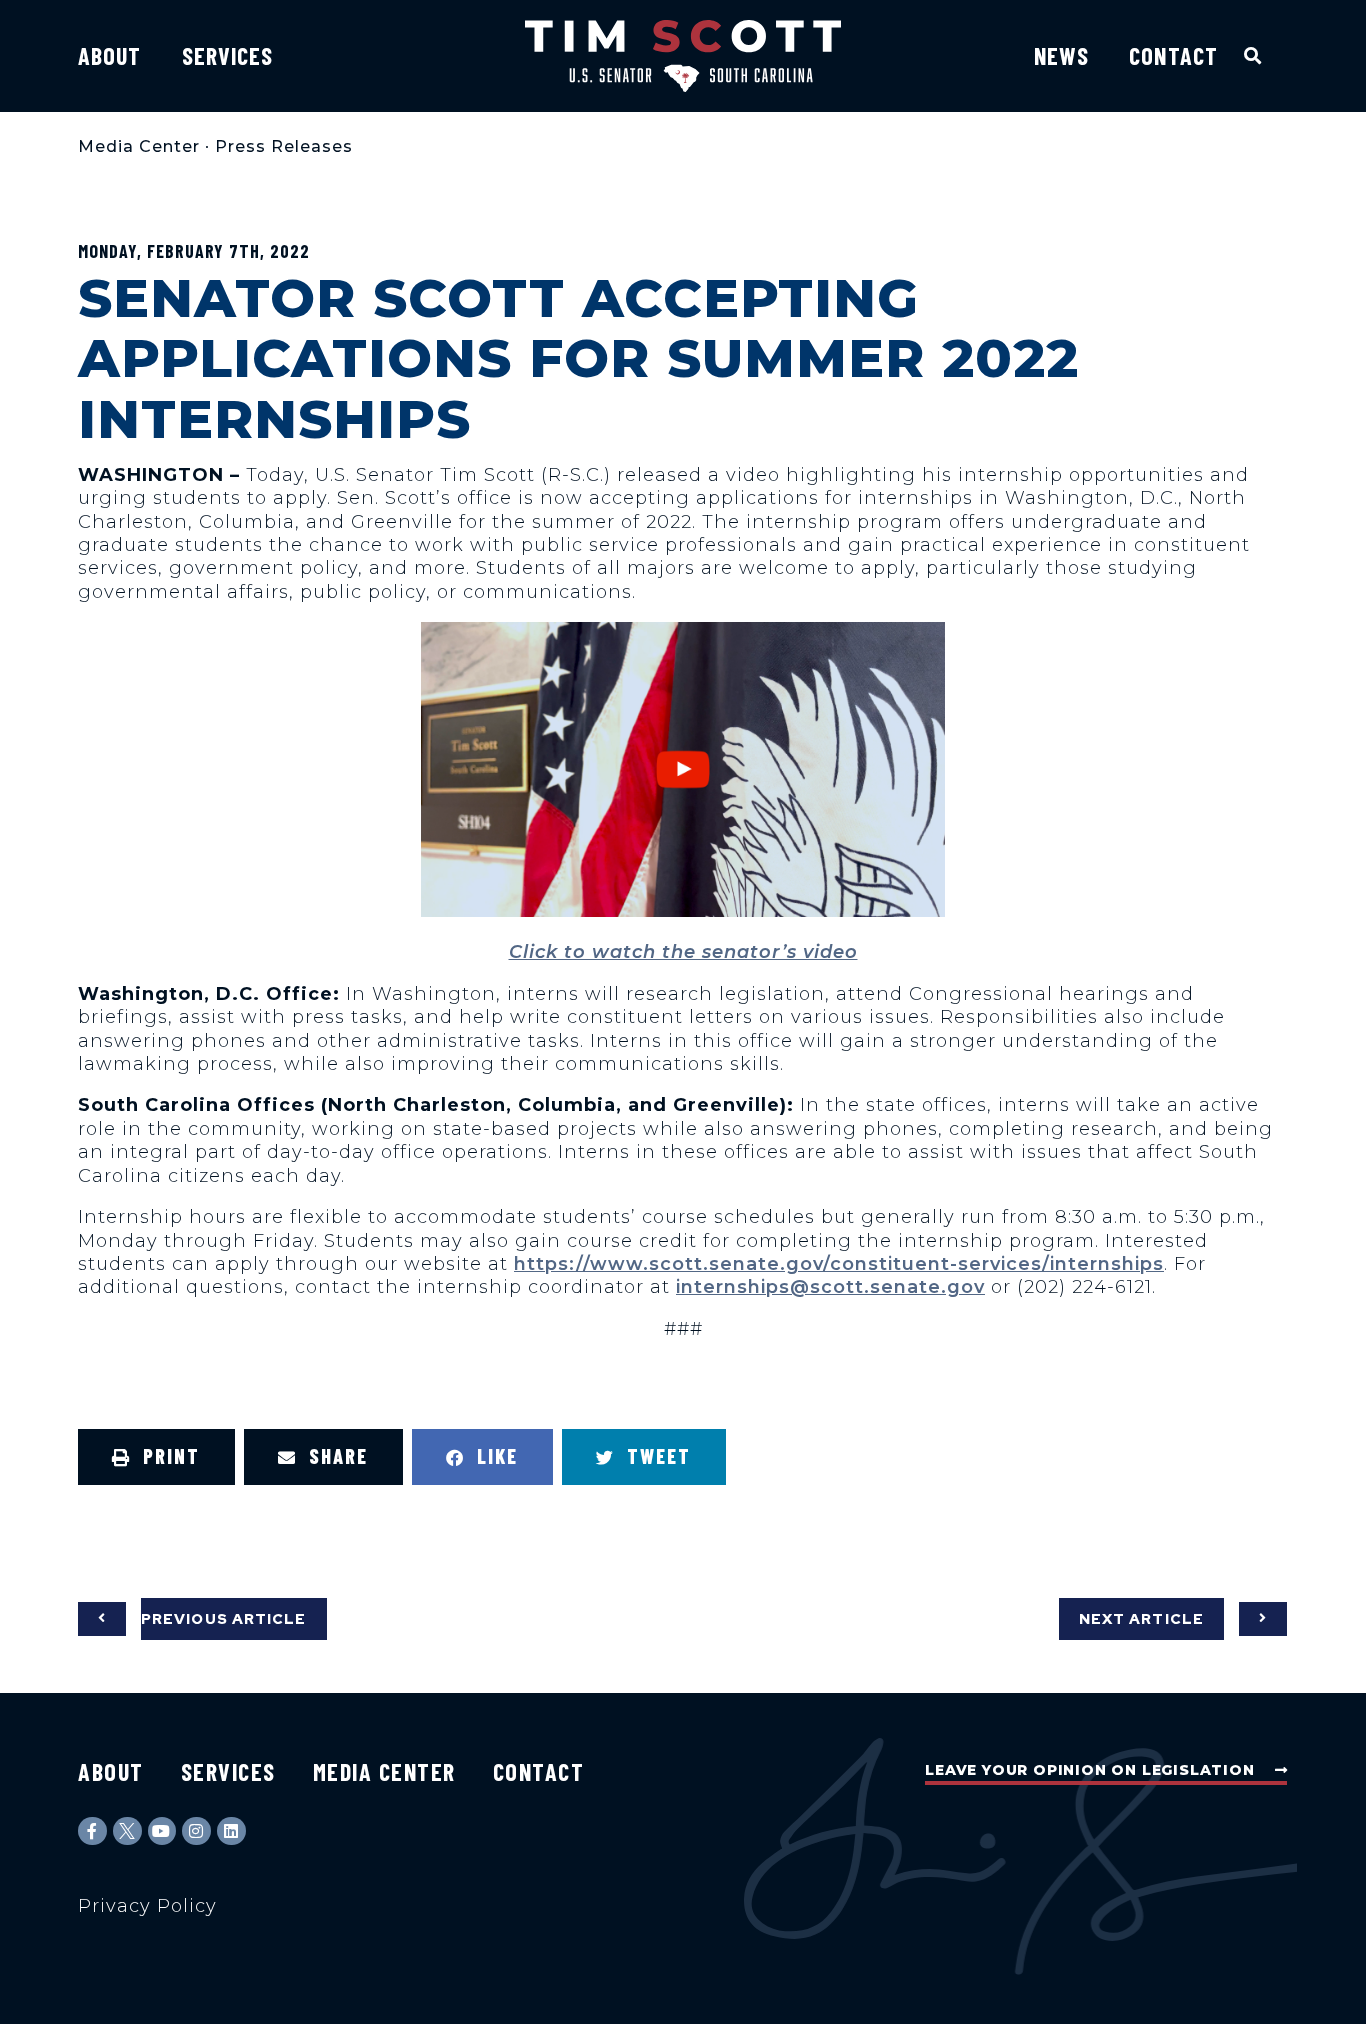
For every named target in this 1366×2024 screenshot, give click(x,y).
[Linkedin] (231, 1831)
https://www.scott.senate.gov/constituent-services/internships (839, 1264)
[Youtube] (162, 1831)
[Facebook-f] (92, 1831)
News (1061, 55)
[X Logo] (127, 1831)
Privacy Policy (147, 1906)
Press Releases (284, 146)
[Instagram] (196, 1831)
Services (228, 55)
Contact (1173, 55)
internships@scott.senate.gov (830, 1287)
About (110, 55)
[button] (1253, 55)
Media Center (139, 146)
